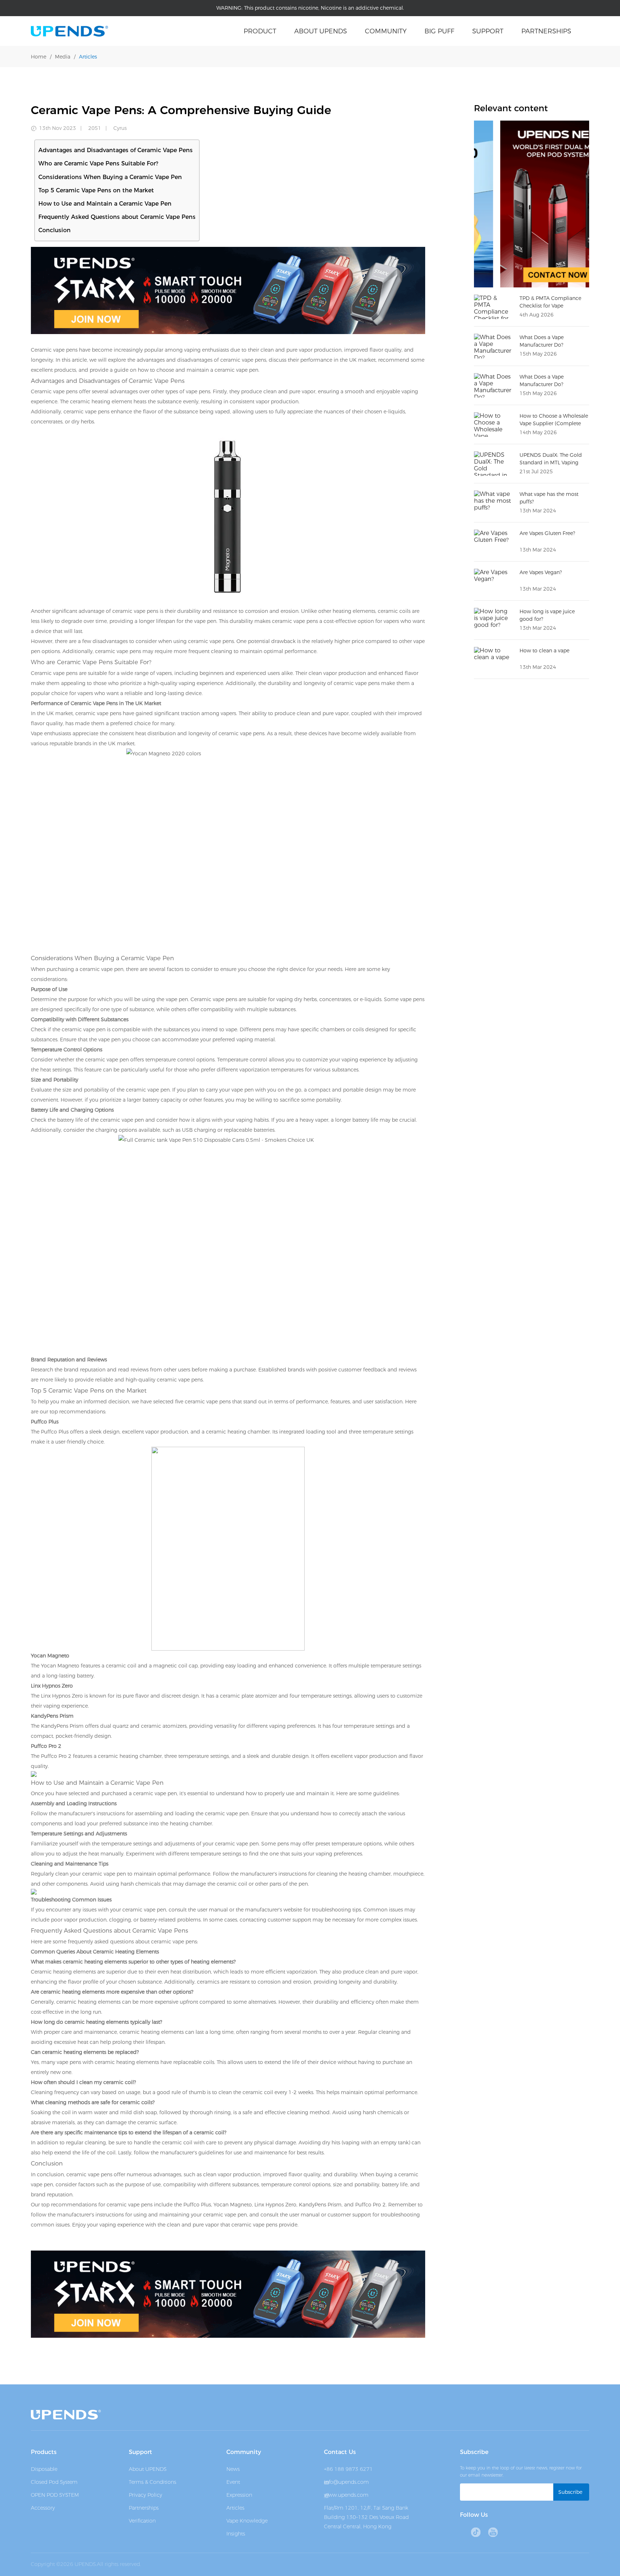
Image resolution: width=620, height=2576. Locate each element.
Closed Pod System (54, 2482)
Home (39, 57)
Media (63, 57)
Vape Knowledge (247, 2521)
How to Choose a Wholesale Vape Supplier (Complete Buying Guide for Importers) (554, 423)
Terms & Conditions (152, 2482)
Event (233, 2482)
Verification (142, 2521)
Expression (239, 2495)
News (233, 2469)
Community (386, 31)
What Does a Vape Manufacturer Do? (542, 381)
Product (260, 31)
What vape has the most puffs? (549, 498)
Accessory (43, 2508)
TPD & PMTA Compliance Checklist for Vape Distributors (550, 306)
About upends (321, 31)
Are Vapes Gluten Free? (547, 533)
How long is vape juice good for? (547, 615)
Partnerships (546, 31)
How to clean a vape (544, 651)
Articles (88, 57)
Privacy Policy (145, 2495)
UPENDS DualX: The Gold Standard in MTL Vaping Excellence (551, 463)
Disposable (44, 2469)
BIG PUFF (439, 31)
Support (488, 31)
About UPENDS (148, 2469)
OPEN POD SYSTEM (55, 2495)
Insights (236, 2534)
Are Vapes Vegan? (541, 572)
